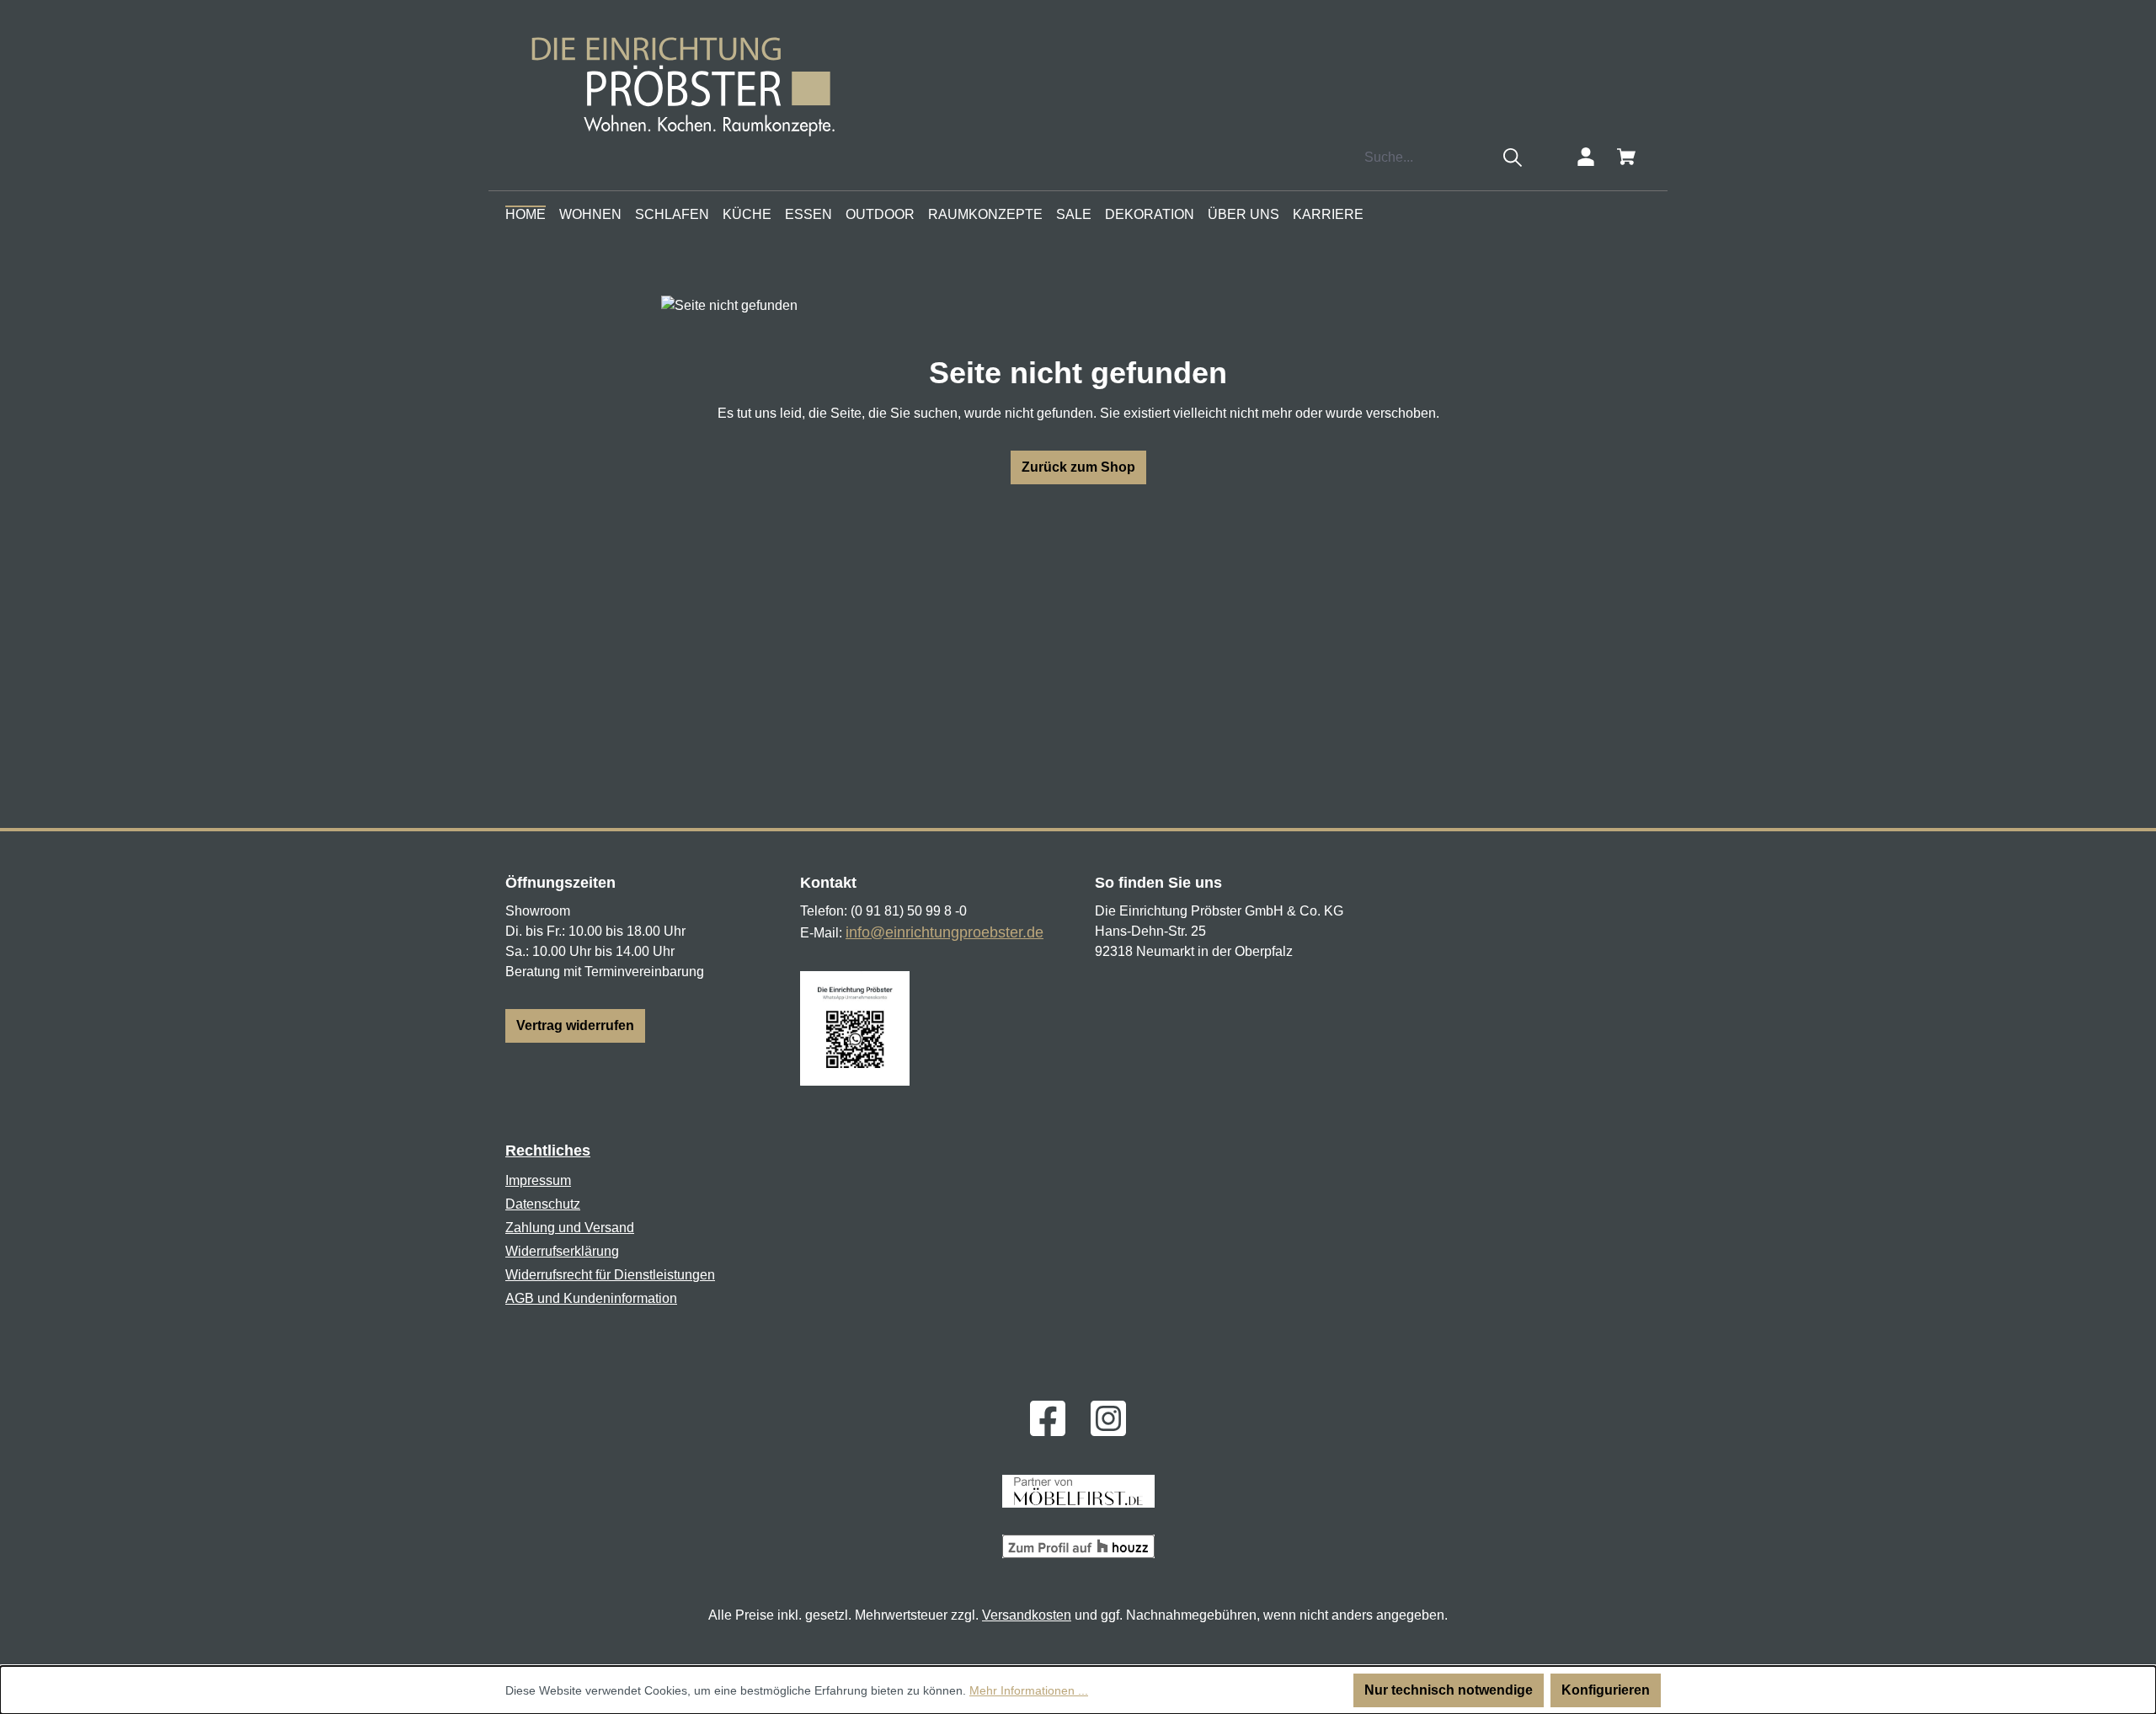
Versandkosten (1027, 1615)
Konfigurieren (1606, 1690)
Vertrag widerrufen (575, 1025)
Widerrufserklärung (562, 1251)
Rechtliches (548, 1151)
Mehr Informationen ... (1029, 1690)
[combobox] (1425, 158)
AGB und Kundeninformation (591, 1298)
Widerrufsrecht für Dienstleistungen (610, 1275)
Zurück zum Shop (1078, 467)
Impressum (538, 1180)
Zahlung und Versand (570, 1228)
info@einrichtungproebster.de (945, 932)
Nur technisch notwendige (1449, 1690)
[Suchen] (1513, 158)
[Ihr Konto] (1586, 157)
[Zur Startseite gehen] (688, 83)
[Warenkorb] (1626, 157)
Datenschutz (543, 1204)
